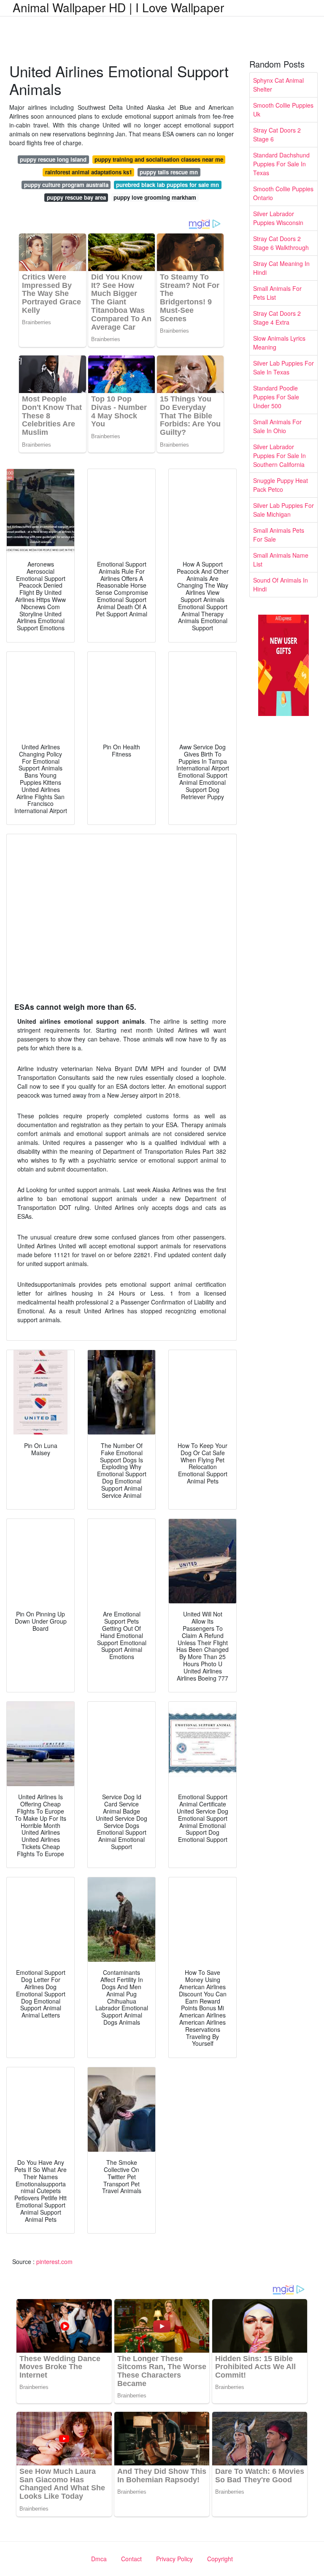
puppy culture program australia (66, 185)
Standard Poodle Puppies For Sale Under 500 (276, 397)
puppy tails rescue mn (169, 172)
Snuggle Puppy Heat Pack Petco (281, 485)
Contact (131, 2559)
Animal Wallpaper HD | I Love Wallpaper (118, 7)
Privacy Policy (174, 2559)
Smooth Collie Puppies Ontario (283, 193)
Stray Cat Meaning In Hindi (281, 268)
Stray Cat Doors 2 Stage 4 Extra (277, 318)
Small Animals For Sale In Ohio (277, 426)
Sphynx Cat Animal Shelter (278, 85)
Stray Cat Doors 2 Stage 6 (277, 134)
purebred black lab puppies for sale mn (167, 185)
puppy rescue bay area (76, 197)
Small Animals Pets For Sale (279, 535)
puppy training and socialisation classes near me (159, 159)
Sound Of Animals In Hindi (281, 584)
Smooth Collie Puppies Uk (283, 110)
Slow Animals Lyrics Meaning (279, 343)
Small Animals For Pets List (277, 293)
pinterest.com (54, 2261)
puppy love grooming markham (155, 197)
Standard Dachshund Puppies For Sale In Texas (281, 164)
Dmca (99, 2559)
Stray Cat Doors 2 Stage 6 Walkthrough (281, 243)
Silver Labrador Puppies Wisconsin (278, 218)
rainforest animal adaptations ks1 (89, 172)
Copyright (220, 2559)
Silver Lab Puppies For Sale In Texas (283, 367)
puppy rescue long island (53, 159)
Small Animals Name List (281, 560)
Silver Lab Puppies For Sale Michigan (283, 510)
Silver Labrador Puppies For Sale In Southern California (279, 456)
